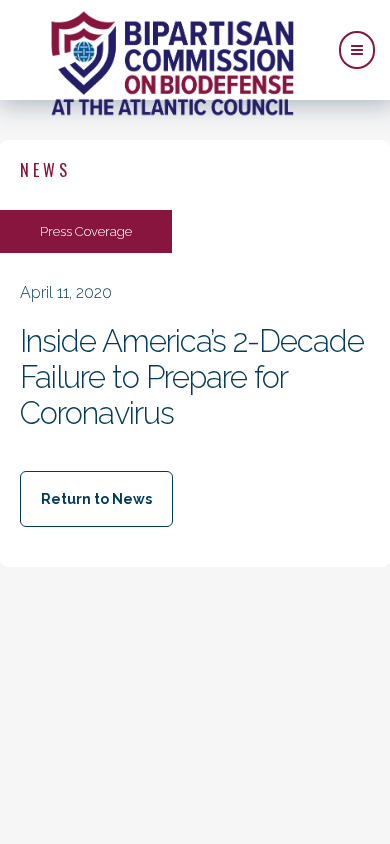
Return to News (96, 499)
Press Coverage (86, 231)
